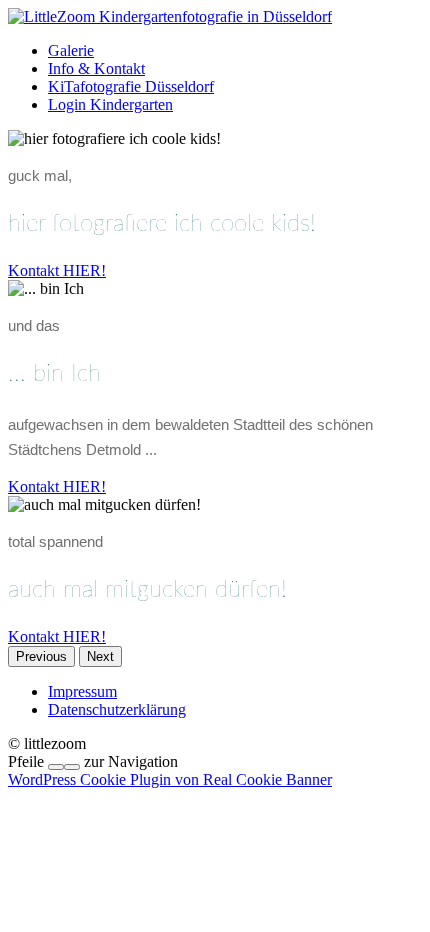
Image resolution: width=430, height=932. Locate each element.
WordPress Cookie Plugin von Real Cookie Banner (170, 779)
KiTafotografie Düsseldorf (131, 86)
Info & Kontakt (96, 68)
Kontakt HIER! (57, 270)
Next (100, 656)
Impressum (82, 691)
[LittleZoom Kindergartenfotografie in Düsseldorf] (170, 16)
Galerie (71, 50)
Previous (41, 656)
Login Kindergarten (110, 104)
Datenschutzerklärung (117, 709)
